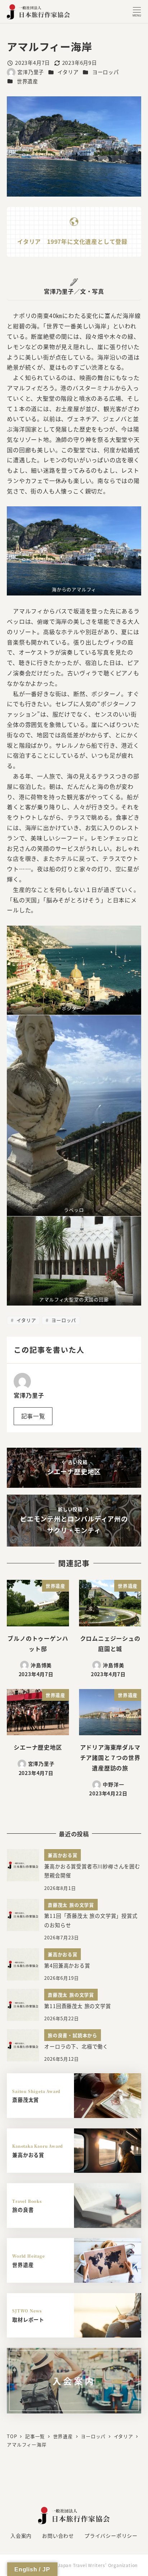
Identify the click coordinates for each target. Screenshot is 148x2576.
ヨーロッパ (106, 72)
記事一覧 (33, 1416)
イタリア (68, 72)
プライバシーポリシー (111, 2536)
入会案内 (21, 2536)
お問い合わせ (58, 2536)
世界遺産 (27, 81)
